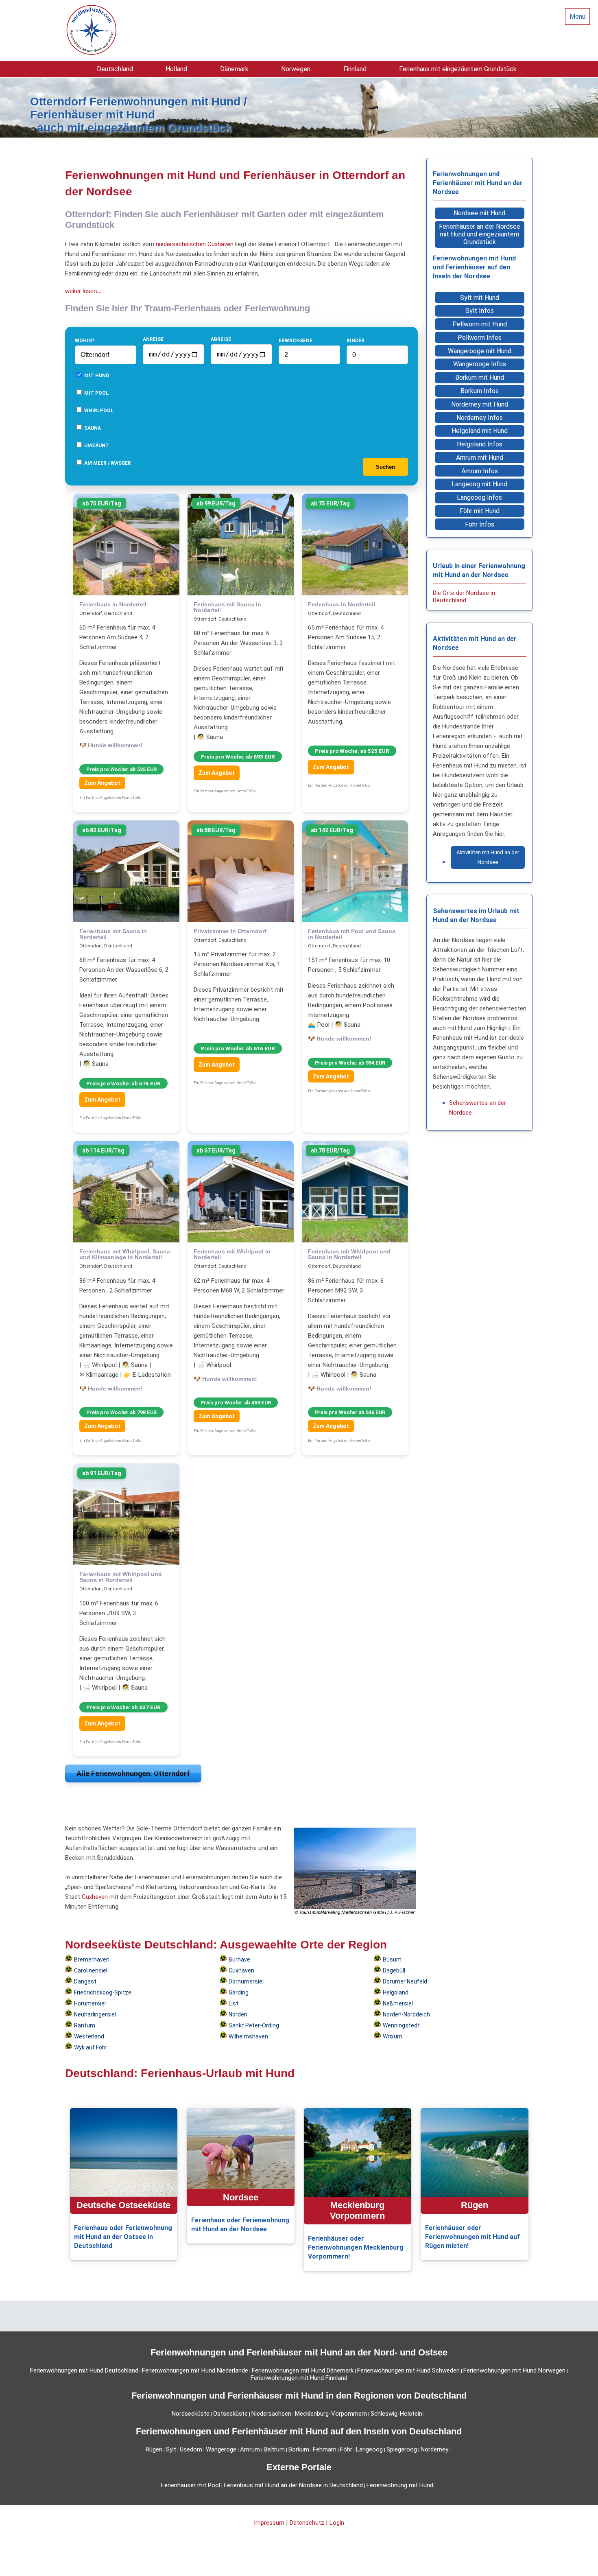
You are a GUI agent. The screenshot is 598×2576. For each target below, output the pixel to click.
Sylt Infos (480, 311)
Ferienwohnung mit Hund (400, 2485)
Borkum (299, 2449)
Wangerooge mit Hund (480, 351)
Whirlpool (98, 411)
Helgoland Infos (480, 444)
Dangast (85, 1981)
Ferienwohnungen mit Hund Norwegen (514, 2370)
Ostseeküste (230, 2414)
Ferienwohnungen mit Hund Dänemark (303, 2370)
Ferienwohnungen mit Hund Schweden (408, 2370)
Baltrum (274, 2449)
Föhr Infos (480, 524)
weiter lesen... (83, 291)
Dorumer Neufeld (405, 1981)
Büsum (392, 1959)
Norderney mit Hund (480, 404)
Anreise (153, 339)
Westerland (89, 2036)
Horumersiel (90, 2003)
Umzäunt (96, 446)
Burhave (239, 1959)
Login (337, 2523)
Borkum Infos (480, 391)
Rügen (154, 2449)
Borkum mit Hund (480, 377)
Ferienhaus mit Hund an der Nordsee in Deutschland (293, 2485)
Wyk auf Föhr (91, 2047)
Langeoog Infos (479, 497)
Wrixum (393, 2036)
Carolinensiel (91, 1970)
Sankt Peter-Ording (254, 2025)
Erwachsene (296, 341)
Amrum (250, 2449)
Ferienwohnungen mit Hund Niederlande (195, 2370)
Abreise (221, 339)
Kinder (356, 341)
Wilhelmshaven (248, 2036)
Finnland (355, 69)
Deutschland (115, 69)
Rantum (85, 2025)
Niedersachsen (271, 2414)
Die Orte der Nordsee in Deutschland (464, 597)
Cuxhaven (220, 244)
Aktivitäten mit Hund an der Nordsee (488, 857)
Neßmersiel (398, 2003)
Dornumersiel (246, 1981)
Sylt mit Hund (480, 298)
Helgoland (396, 1992)
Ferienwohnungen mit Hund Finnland (299, 2378)
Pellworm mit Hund (480, 324)
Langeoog (369, 2449)
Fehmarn (325, 2449)
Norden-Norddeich (406, 2014)
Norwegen (296, 69)
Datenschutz (307, 2523)
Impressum (269, 2523)
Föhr (346, 2449)
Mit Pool (96, 393)
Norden (238, 2014)
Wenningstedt (401, 2025)
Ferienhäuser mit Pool (191, 2485)
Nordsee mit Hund (479, 213)
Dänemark (234, 69)
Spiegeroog (402, 2449)
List (234, 2003)
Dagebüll (394, 1970)
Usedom (191, 2449)
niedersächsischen (181, 244)
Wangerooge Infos (480, 364)
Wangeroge (221, 2449)
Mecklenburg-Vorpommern (331, 2414)
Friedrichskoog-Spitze (103, 1992)
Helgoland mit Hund (480, 431)
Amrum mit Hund (480, 458)
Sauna (92, 428)
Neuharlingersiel (95, 2014)
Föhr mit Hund (480, 511)
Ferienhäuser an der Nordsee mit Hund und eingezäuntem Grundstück (480, 234)
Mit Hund (96, 376)
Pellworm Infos (480, 338)
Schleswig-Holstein (396, 2414)
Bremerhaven (92, 1959)
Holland (176, 69)
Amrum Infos (480, 471)
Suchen (385, 467)
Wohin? (85, 341)
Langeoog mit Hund (479, 484)
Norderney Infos (480, 418)
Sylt (171, 2449)
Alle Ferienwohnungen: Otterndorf (133, 1773)
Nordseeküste (191, 2414)
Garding (239, 1992)
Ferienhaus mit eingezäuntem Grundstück (458, 69)
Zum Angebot (102, 783)
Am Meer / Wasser (107, 463)
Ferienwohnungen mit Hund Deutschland (84, 2370)
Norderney (434, 2449)
